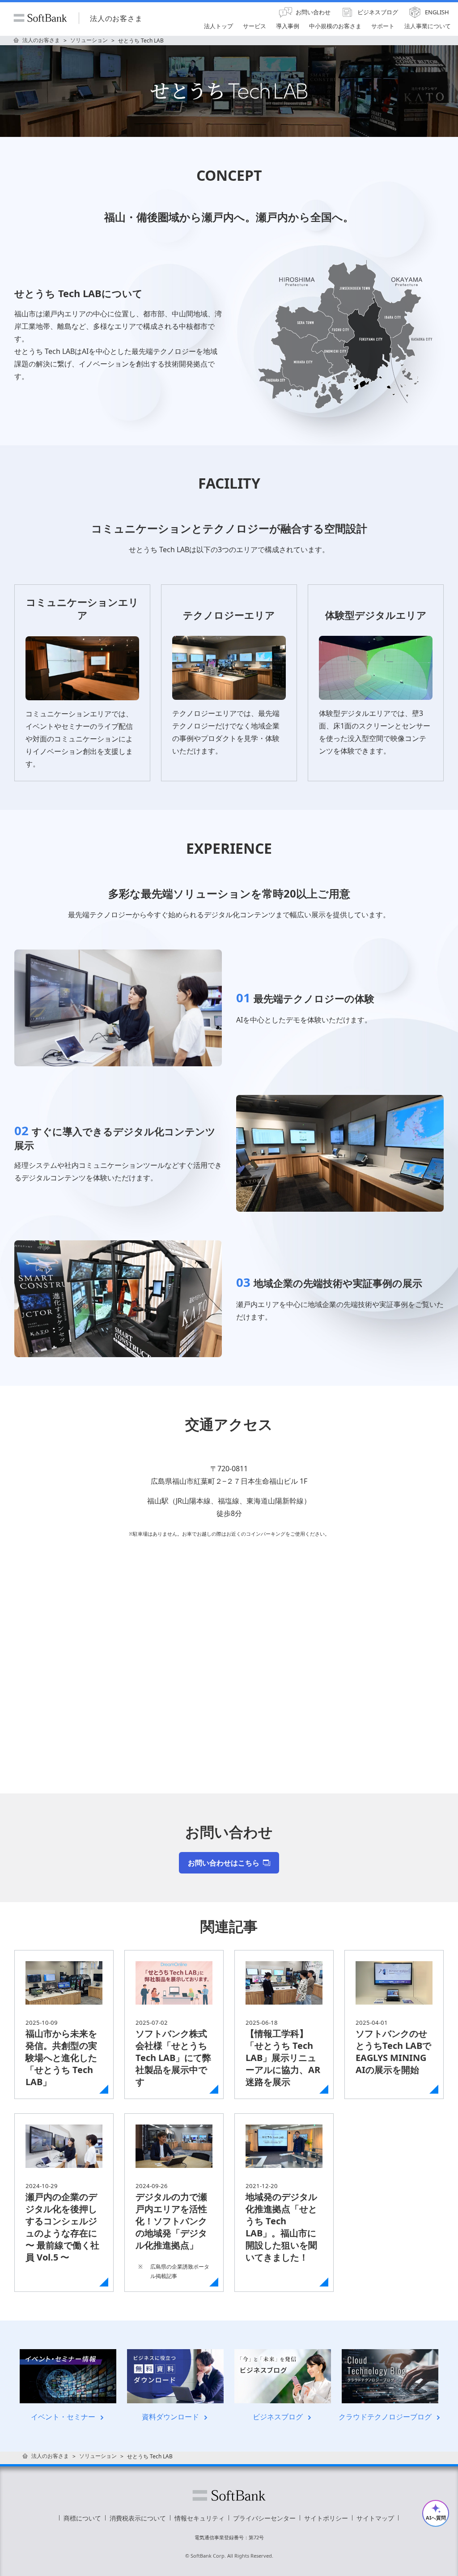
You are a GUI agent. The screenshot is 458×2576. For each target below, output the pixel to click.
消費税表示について (138, 2518)
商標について (82, 2518)
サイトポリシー (326, 2518)
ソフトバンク (229, 2495)
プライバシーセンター (264, 2518)
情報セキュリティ (199, 2518)
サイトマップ (375, 2518)
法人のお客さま (116, 18)
